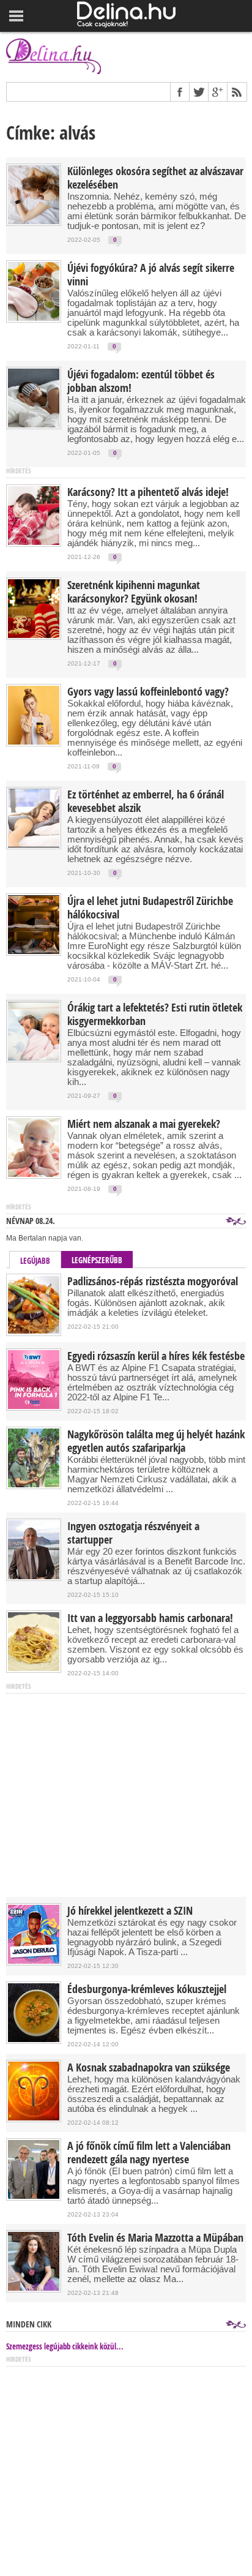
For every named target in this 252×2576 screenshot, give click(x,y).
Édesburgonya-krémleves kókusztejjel (147, 1989)
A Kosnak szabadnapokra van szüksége (149, 2068)
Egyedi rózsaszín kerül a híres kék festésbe (156, 1356)
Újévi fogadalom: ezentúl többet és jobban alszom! (141, 381)
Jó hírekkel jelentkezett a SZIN (130, 1911)
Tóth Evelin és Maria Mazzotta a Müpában (155, 2238)
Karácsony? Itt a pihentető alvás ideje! (148, 492)
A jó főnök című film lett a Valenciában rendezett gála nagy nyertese (149, 2153)
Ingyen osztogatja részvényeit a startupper (133, 1533)
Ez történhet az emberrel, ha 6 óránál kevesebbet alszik (146, 802)
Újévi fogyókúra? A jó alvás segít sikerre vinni (151, 275)
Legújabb (35, 1261)
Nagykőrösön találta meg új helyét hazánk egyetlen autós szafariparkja (156, 1441)
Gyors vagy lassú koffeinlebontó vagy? (148, 692)
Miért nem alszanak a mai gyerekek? (144, 1124)
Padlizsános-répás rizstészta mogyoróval (153, 1282)
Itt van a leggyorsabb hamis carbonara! (150, 1618)
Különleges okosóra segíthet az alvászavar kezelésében (155, 178)
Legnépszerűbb (97, 1260)
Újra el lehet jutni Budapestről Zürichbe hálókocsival (150, 908)
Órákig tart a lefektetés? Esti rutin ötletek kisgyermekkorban (155, 1015)
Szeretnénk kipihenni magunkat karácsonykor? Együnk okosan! (134, 592)
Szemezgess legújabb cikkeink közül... (65, 2346)
